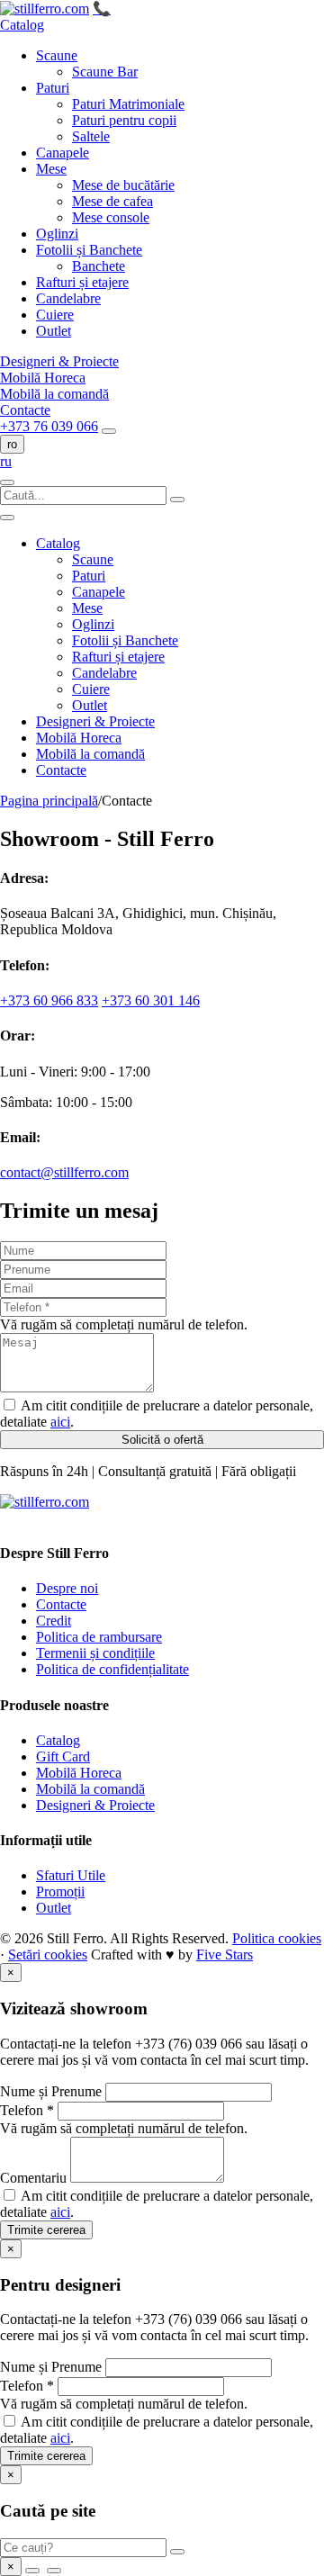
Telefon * (27, 2110)
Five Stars (225, 1955)
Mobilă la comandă (54, 394)
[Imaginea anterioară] (32, 2571)
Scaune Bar (105, 72)
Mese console (111, 217)
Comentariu (33, 2178)
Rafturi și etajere (82, 282)
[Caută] (177, 2552)
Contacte (25, 410)
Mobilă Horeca (43, 378)
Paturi (53, 88)
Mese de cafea (112, 201)
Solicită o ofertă (162, 1440)
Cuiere (55, 315)
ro (12, 444)
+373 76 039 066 (49, 426)
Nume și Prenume (51, 2091)
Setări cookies (48, 1955)
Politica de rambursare (99, 1637)
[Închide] (7, 518)
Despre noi (67, 1588)
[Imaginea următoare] (54, 2571)
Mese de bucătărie (123, 185)
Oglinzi (57, 234)
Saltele (91, 136)
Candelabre (68, 298)
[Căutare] (109, 431)
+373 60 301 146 (151, 1000)
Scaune (57, 55)
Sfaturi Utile (71, 1875)
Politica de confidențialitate (112, 1669)
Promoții (60, 1891)
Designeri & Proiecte (59, 361)
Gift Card (63, 1756)
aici (60, 1422)
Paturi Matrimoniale (128, 104)
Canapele (63, 153)
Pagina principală (49, 801)
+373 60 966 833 (49, 1000)
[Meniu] (7, 482)
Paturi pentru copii (124, 120)
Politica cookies (277, 1938)
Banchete (99, 266)
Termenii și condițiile (95, 1653)
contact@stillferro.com (64, 1172)
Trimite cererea (46, 2230)
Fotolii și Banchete (89, 250)
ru (6, 461)
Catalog (22, 25)
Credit (54, 1621)
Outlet (54, 331)
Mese (51, 169)
